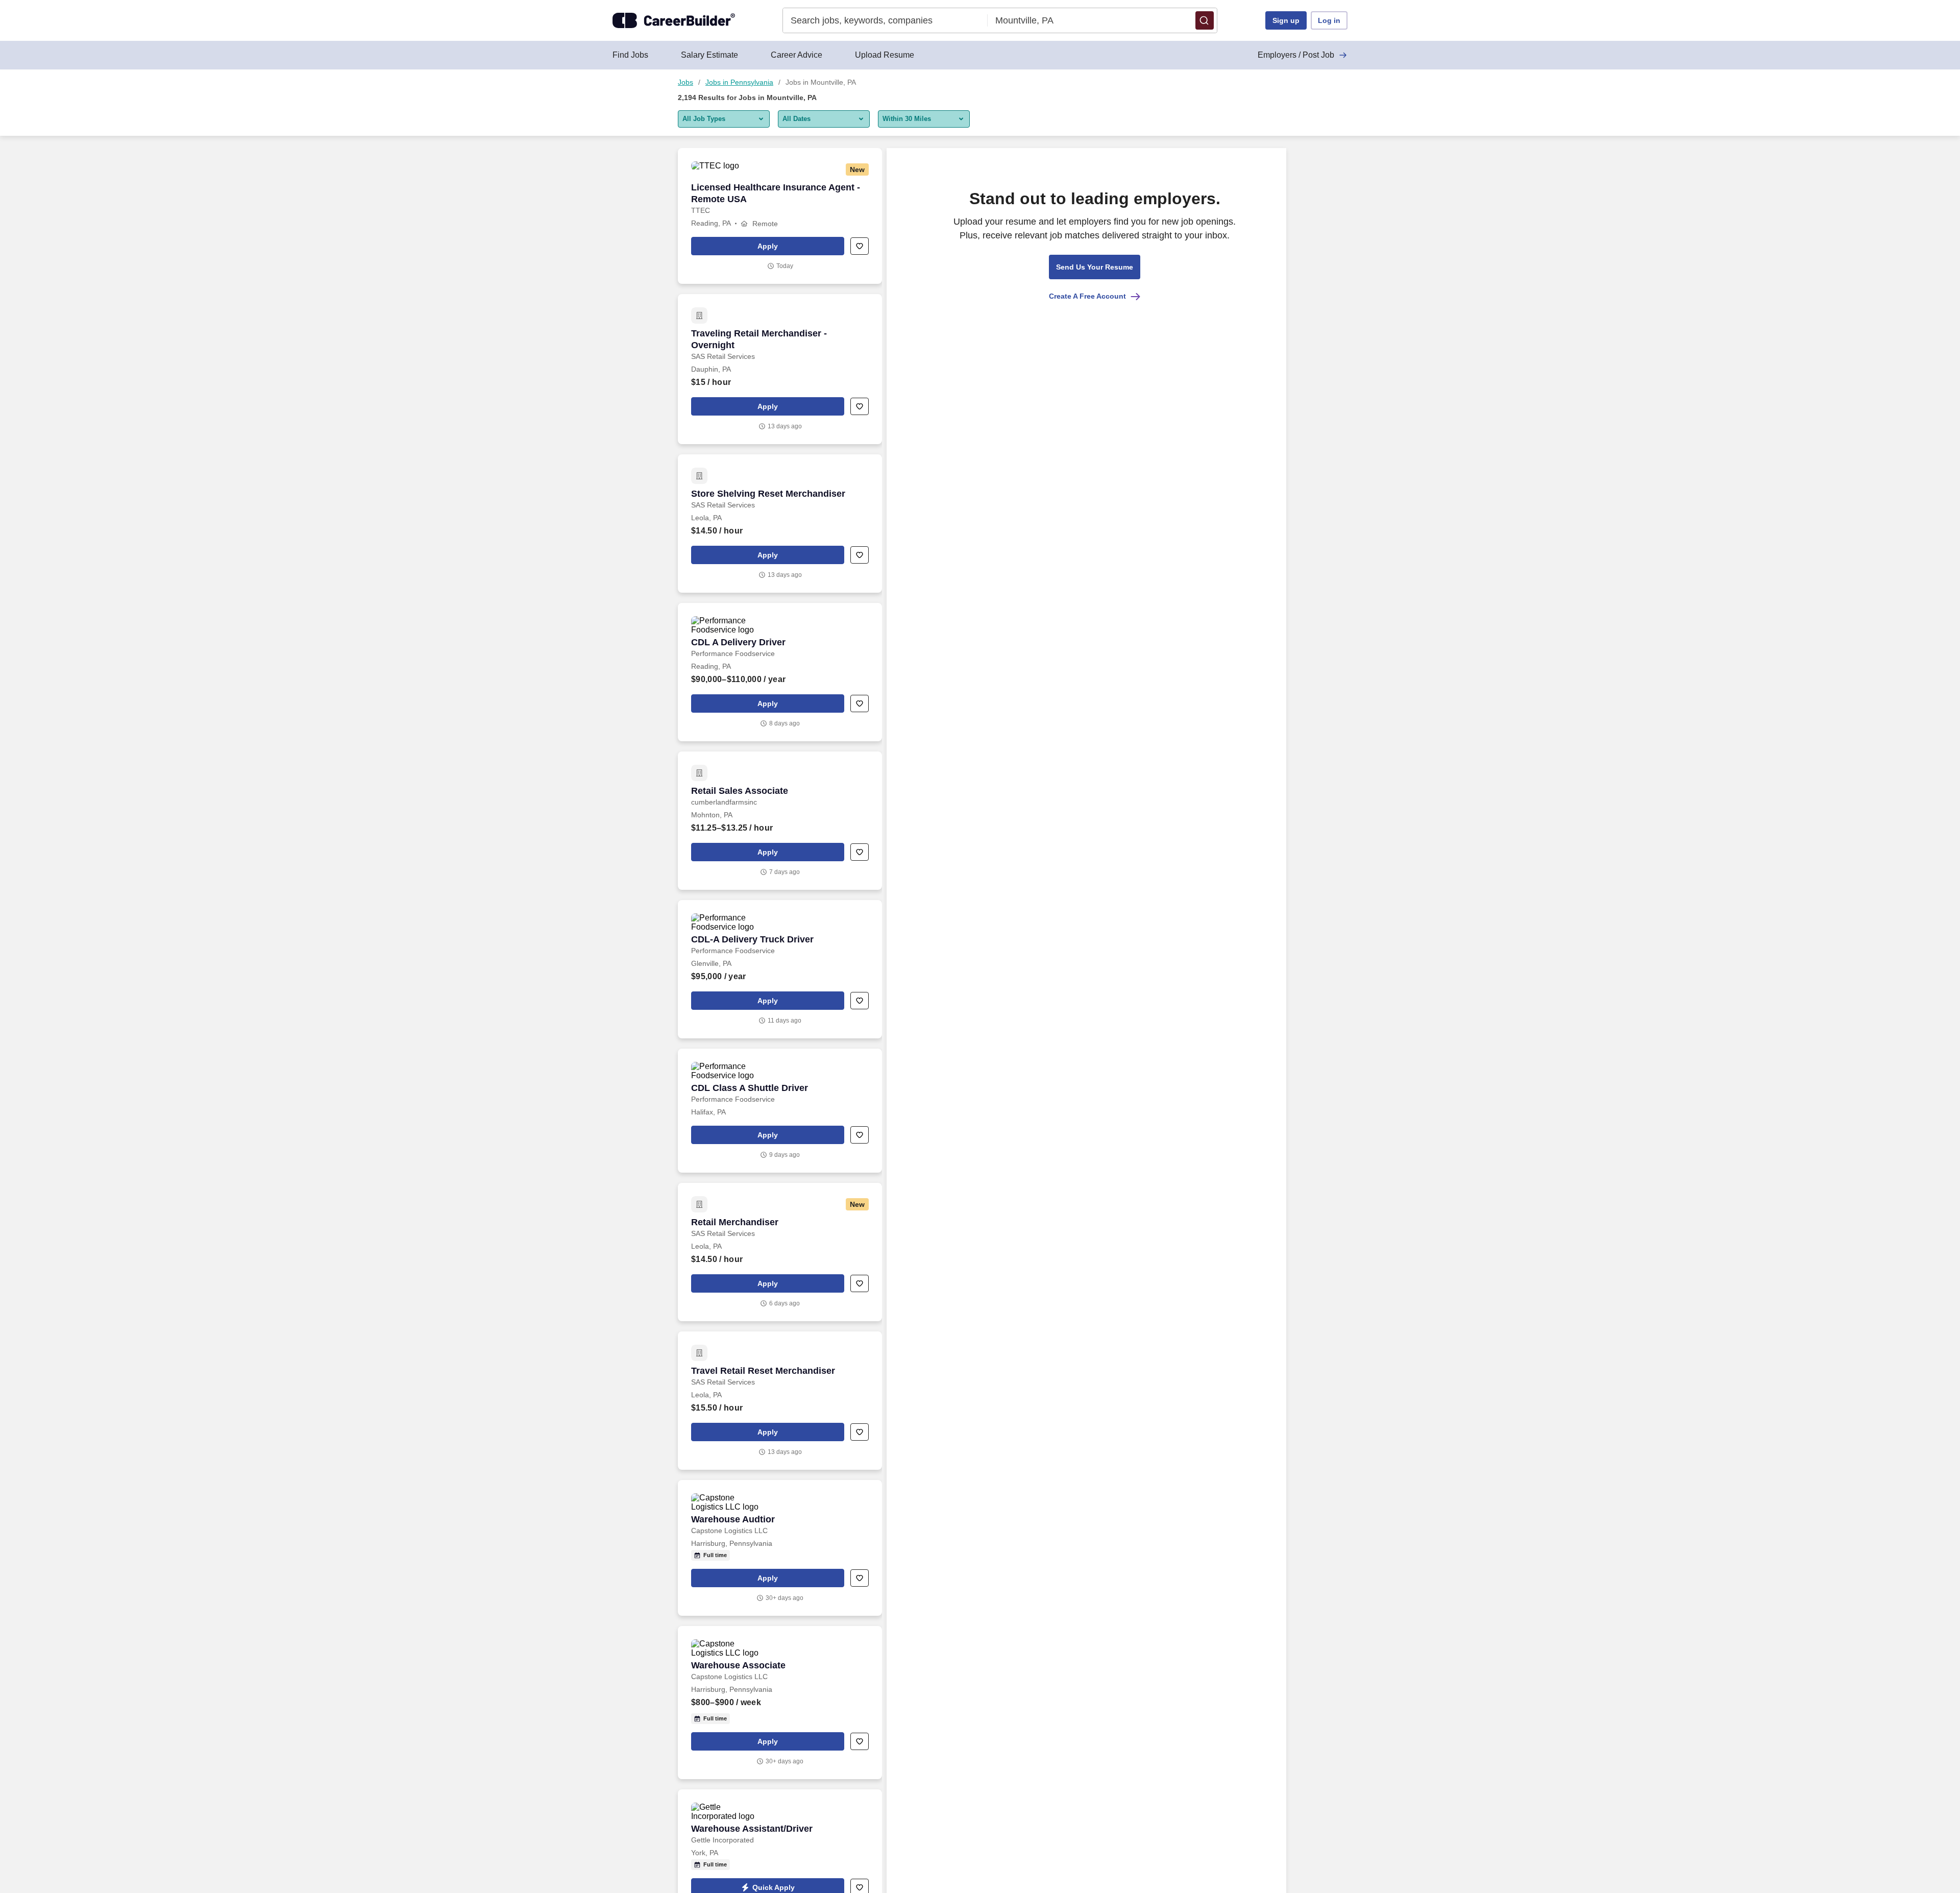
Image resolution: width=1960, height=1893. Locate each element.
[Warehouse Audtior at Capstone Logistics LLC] (780, 1548)
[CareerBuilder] (674, 20)
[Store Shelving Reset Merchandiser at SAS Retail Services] (780, 524)
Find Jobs (630, 55)
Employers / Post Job (1296, 55)
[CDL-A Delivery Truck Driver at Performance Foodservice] (780, 969)
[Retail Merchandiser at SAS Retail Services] (780, 1252)
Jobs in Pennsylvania (739, 82)
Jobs (685, 82)
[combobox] (885, 20)
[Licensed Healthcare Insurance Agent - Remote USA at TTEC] (780, 216)
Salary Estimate (709, 55)
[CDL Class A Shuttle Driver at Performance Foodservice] (780, 1111)
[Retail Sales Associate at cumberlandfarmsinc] (780, 821)
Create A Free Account (1087, 296)
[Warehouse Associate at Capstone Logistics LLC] (780, 1703)
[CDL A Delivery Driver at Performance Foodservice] (780, 672)
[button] (1205, 20)
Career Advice (797, 55)
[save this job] (860, 246)
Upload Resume (885, 55)
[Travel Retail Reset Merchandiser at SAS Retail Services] (780, 1401)
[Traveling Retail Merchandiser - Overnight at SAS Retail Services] (780, 369)
